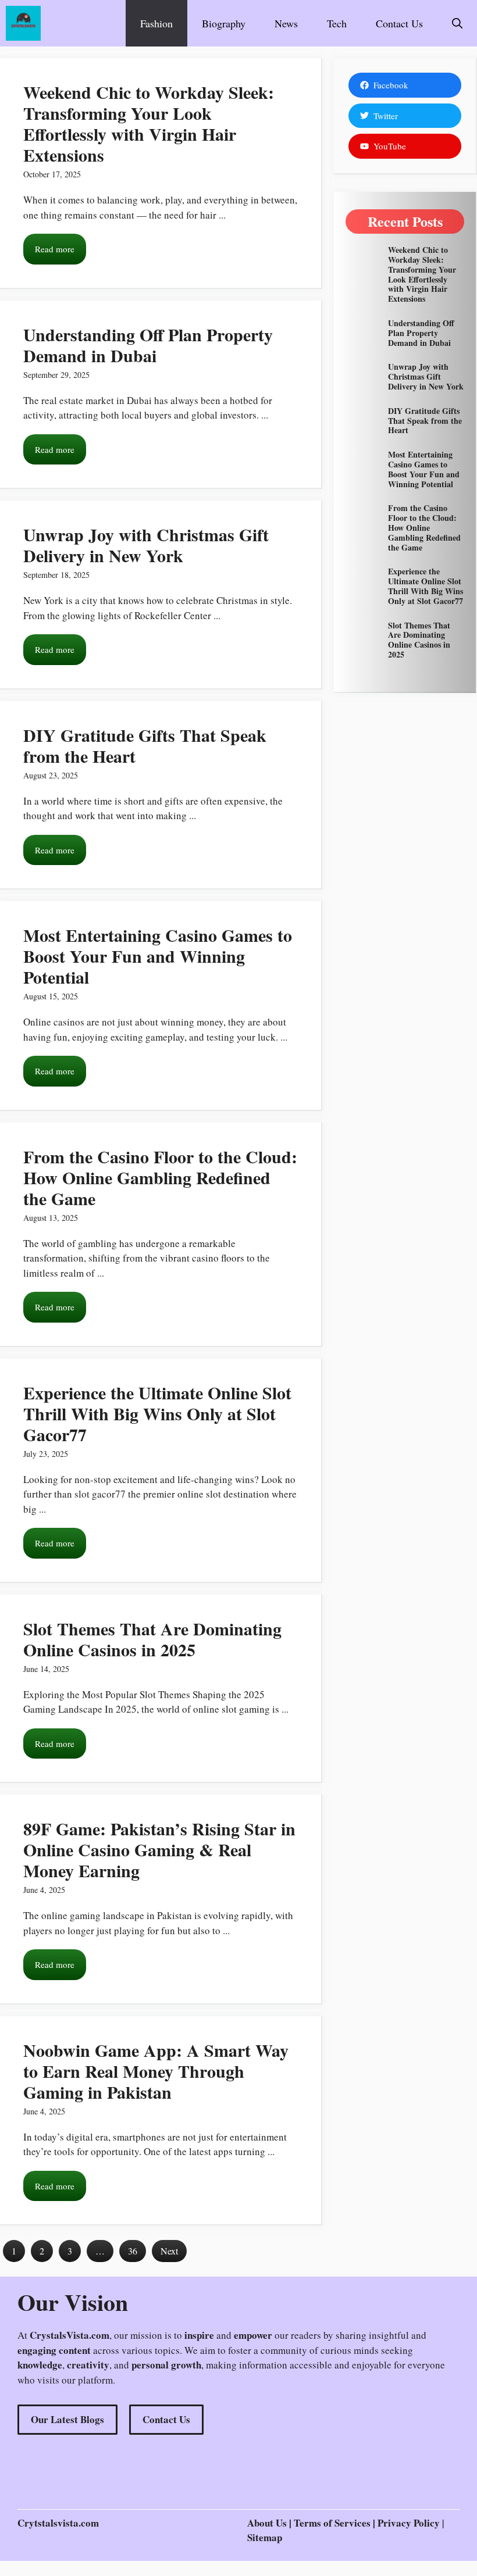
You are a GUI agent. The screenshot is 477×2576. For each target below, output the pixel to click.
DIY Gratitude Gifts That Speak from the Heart (145, 745)
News (286, 23)
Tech (337, 23)
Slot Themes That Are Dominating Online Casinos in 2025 (152, 1639)
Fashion (156, 23)
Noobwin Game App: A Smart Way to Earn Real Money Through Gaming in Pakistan (156, 2071)
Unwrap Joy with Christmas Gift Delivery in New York (146, 545)
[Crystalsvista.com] (23, 23)
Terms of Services (333, 2523)
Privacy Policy (409, 2523)
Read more (55, 249)
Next (169, 2251)
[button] (457, 23)
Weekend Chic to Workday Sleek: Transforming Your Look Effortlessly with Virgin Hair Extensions (149, 123)
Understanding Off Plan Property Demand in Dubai (148, 345)
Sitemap (265, 2537)
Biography (224, 23)
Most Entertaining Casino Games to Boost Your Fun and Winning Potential (158, 956)
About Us (267, 2523)
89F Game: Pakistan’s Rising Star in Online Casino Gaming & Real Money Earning (159, 1849)
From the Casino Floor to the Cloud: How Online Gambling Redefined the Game (160, 1177)
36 (133, 2251)
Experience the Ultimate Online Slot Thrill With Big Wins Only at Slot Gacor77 (157, 1413)
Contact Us (399, 23)
